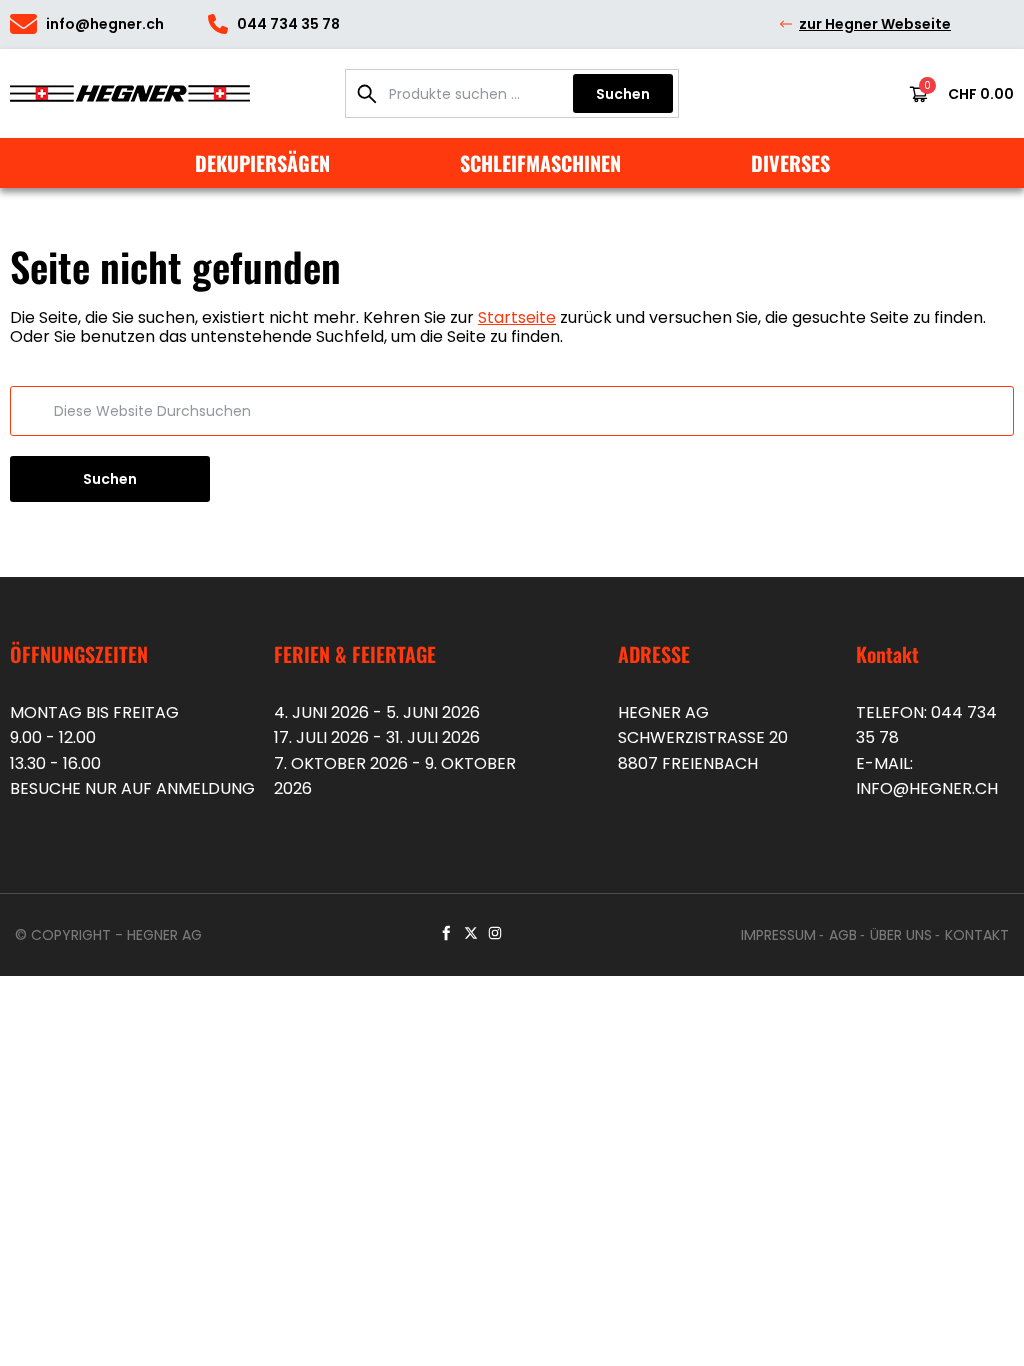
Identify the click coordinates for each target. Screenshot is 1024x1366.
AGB (843, 935)
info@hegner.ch (927, 788)
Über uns (901, 935)
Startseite (517, 317)
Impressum (778, 935)
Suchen (623, 94)
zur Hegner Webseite (875, 24)
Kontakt (977, 935)
